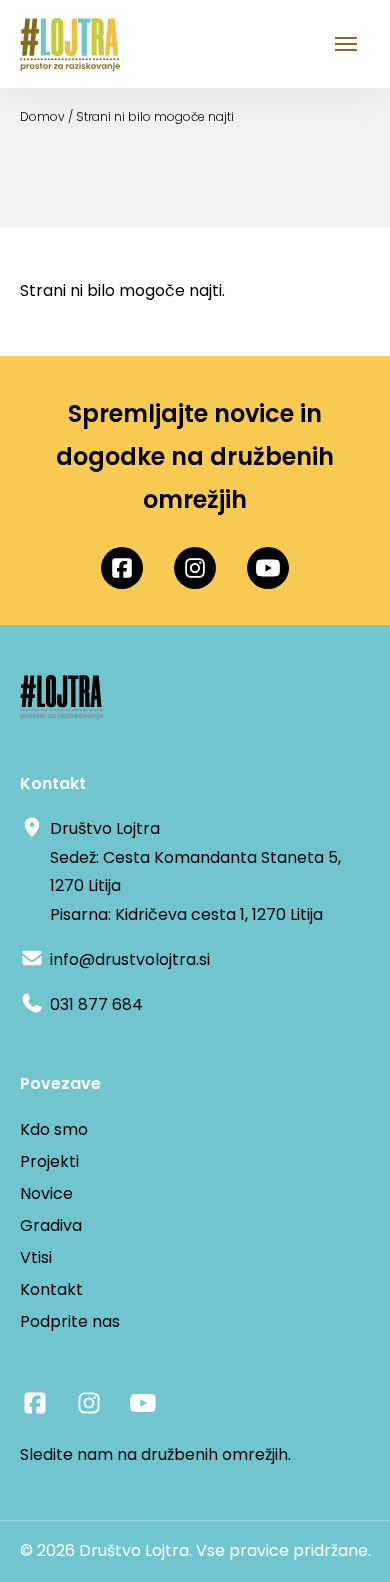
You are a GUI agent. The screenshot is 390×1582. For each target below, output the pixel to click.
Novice (46, 1193)
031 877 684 (96, 1004)
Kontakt (51, 1289)
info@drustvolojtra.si (130, 959)
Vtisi (36, 1257)
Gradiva (51, 1225)
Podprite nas (70, 1321)
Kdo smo (54, 1129)
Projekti (49, 1161)
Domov (42, 116)
